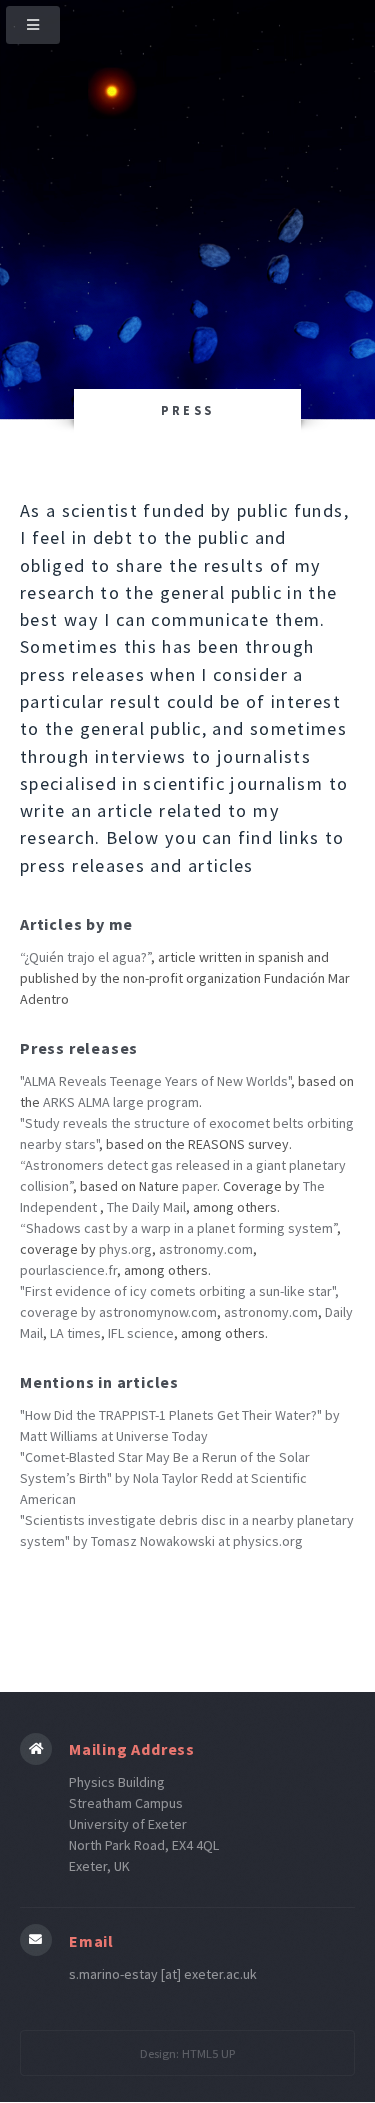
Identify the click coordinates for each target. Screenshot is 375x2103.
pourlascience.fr (68, 1270)
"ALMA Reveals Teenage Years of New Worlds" (155, 1081)
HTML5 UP (208, 2053)
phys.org (125, 1249)
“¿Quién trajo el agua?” (85, 957)
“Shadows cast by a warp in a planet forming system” (178, 1228)
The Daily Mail (146, 1207)
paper (199, 1186)
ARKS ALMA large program (121, 1102)
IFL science (141, 1333)
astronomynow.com (158, 1312)
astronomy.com (206, 1249)
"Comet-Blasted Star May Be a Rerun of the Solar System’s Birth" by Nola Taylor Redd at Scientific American (165, 1478)
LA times (75, 1333)
